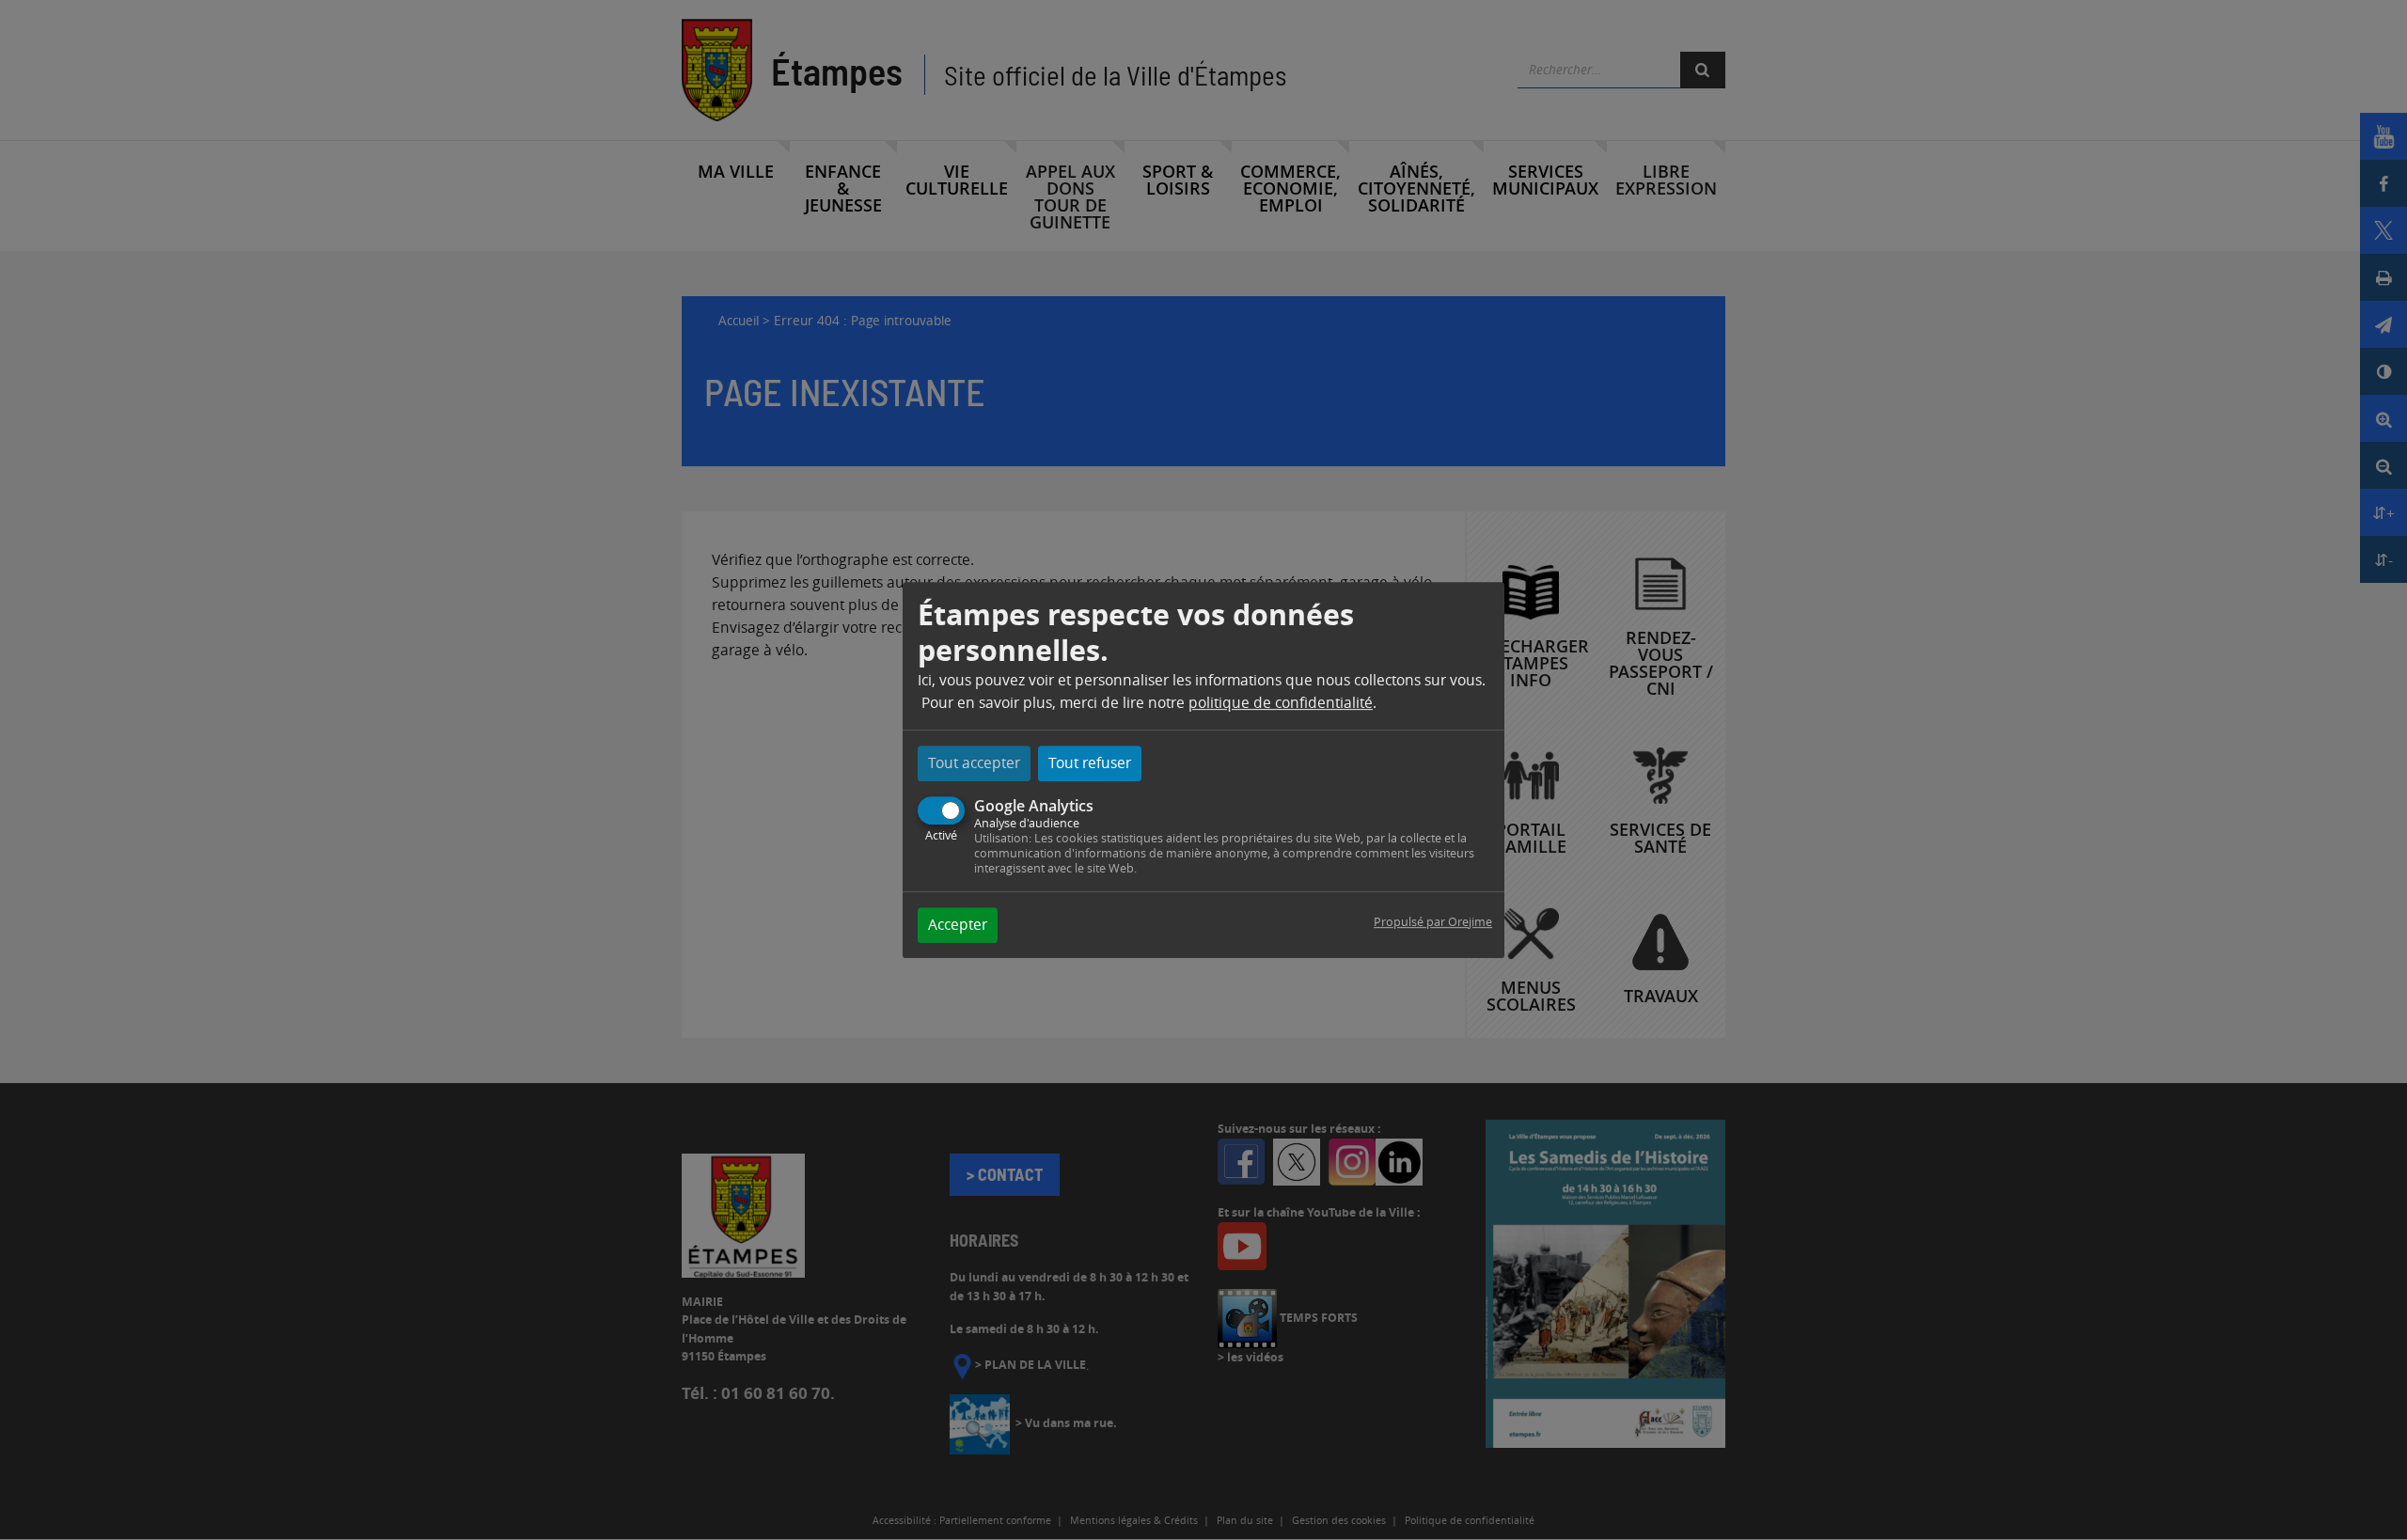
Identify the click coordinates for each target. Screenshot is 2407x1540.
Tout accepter (974, 763)
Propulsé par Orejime (1433, 922)
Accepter (958, 925)
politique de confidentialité (1281, 703)
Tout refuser (1090, 763)
